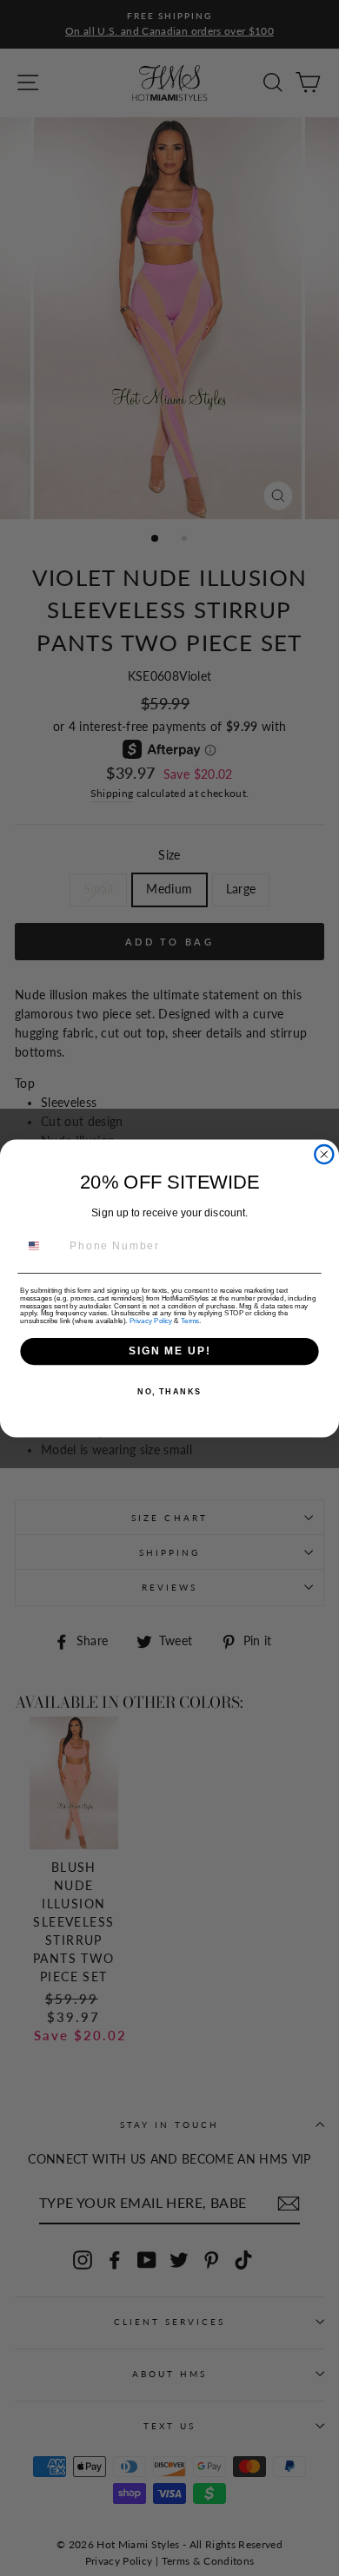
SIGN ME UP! (169, 1351)
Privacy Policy (151, 1320)
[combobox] (42, 1246)
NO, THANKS (169, 1391)
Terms (190, 1320)
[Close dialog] (324, 1154)
